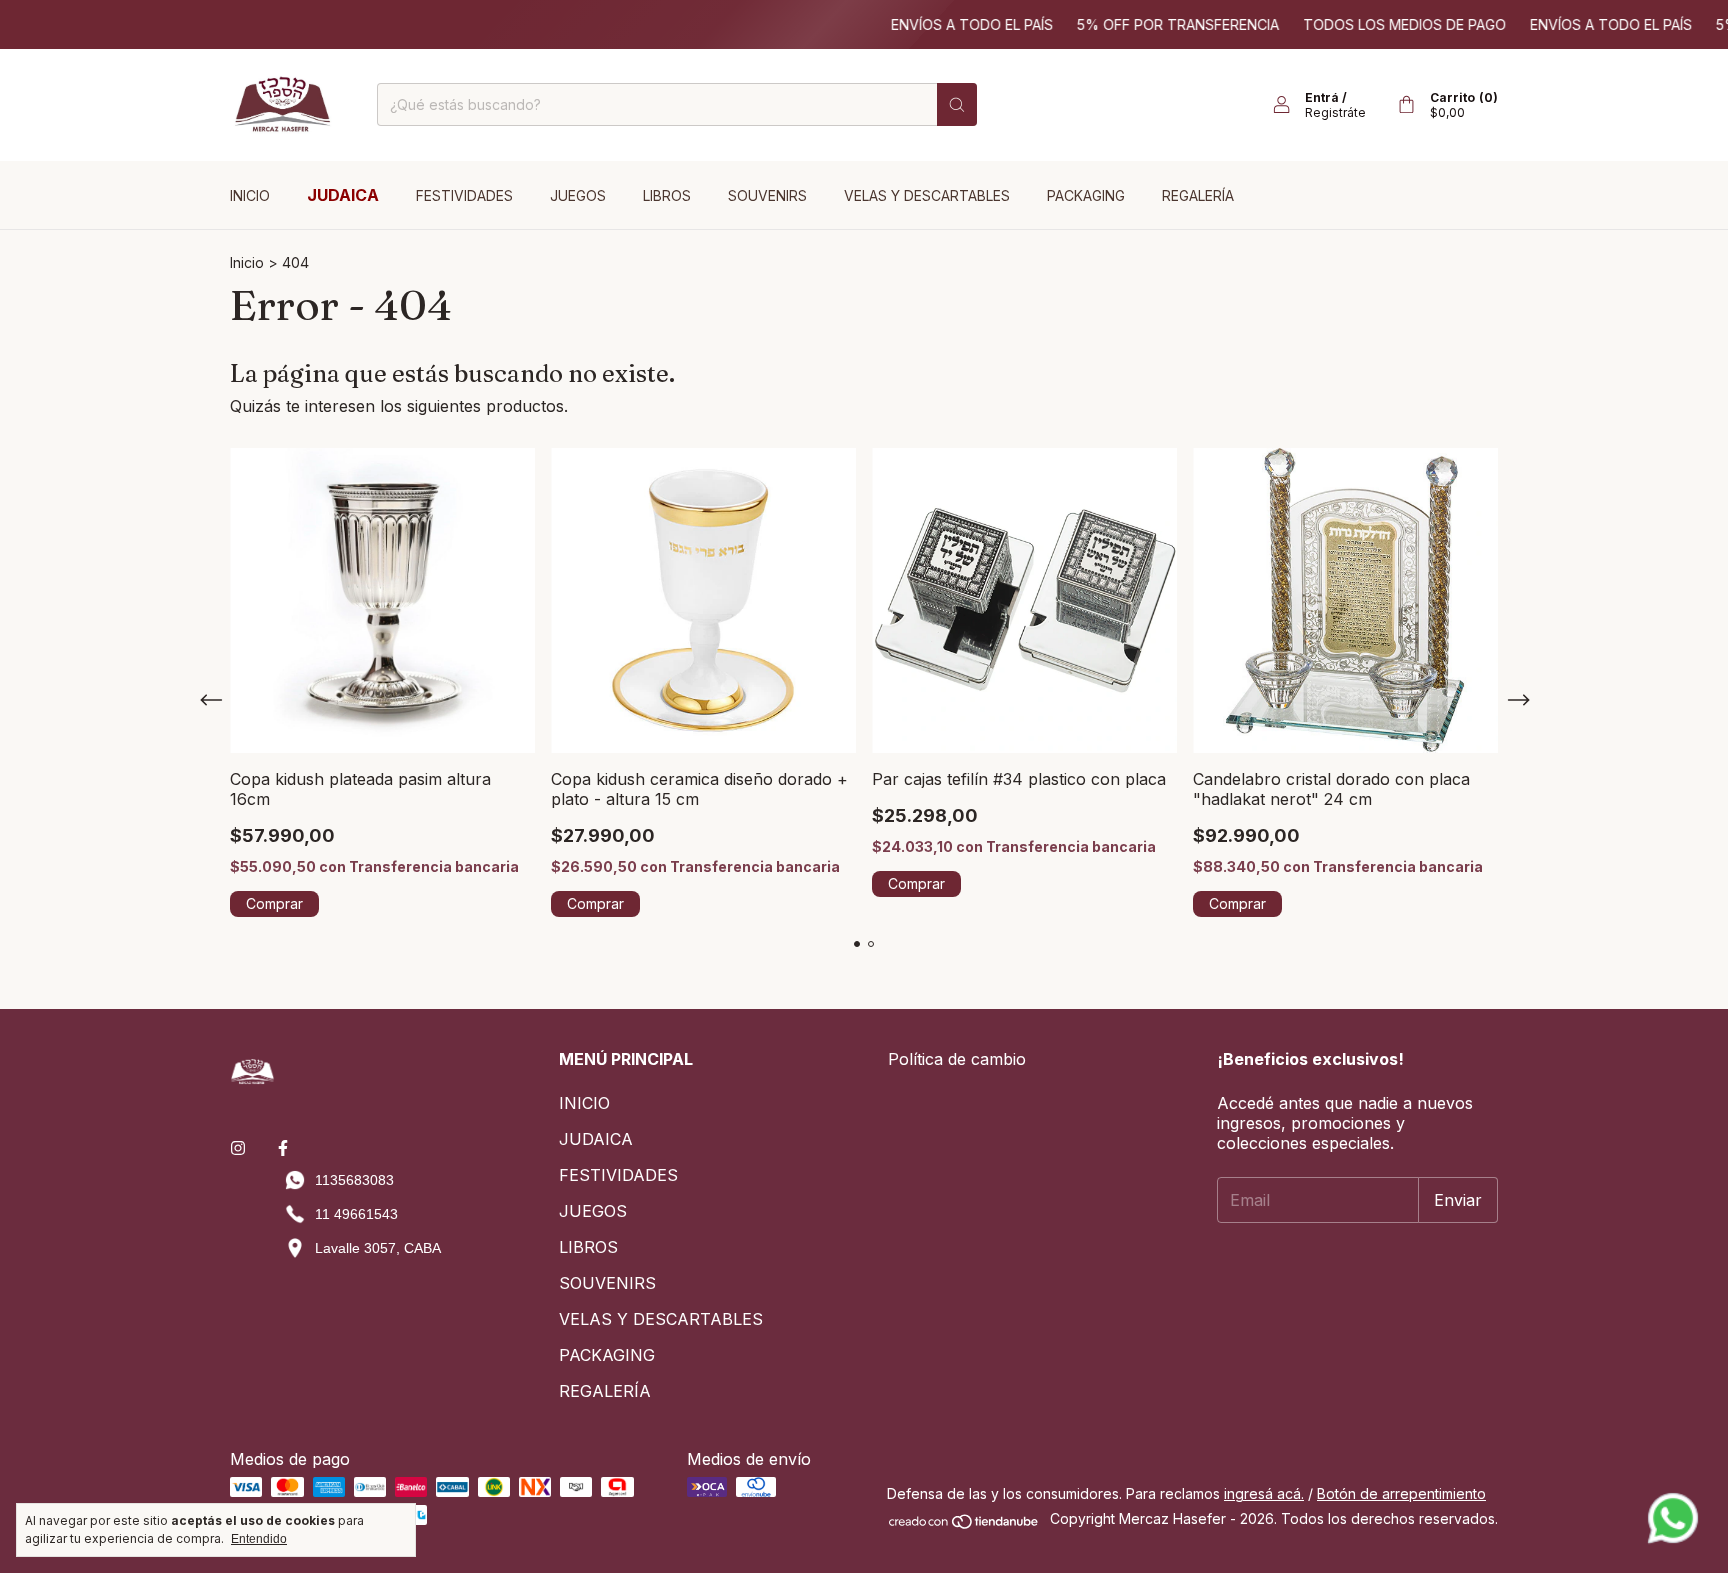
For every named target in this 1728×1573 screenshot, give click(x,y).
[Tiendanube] (964, 1524)
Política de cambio (957, 1059)
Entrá (1322, 97)
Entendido (259, 1539)
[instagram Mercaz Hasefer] (238, 1148)
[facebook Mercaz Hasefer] (283, 1148)
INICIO (250, 195)
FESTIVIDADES (464, 195)
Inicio (247, 262)
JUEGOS (578, 195)
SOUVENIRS (767, 195)
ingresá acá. (1264, 1493)
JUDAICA (343, 195)
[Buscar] (957, 104)
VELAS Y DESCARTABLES (927, 195)
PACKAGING (1086, 195)
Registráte (1335, 112)
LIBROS (667, 195)
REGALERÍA (1198, 195)
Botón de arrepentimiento (1401, 1493)
